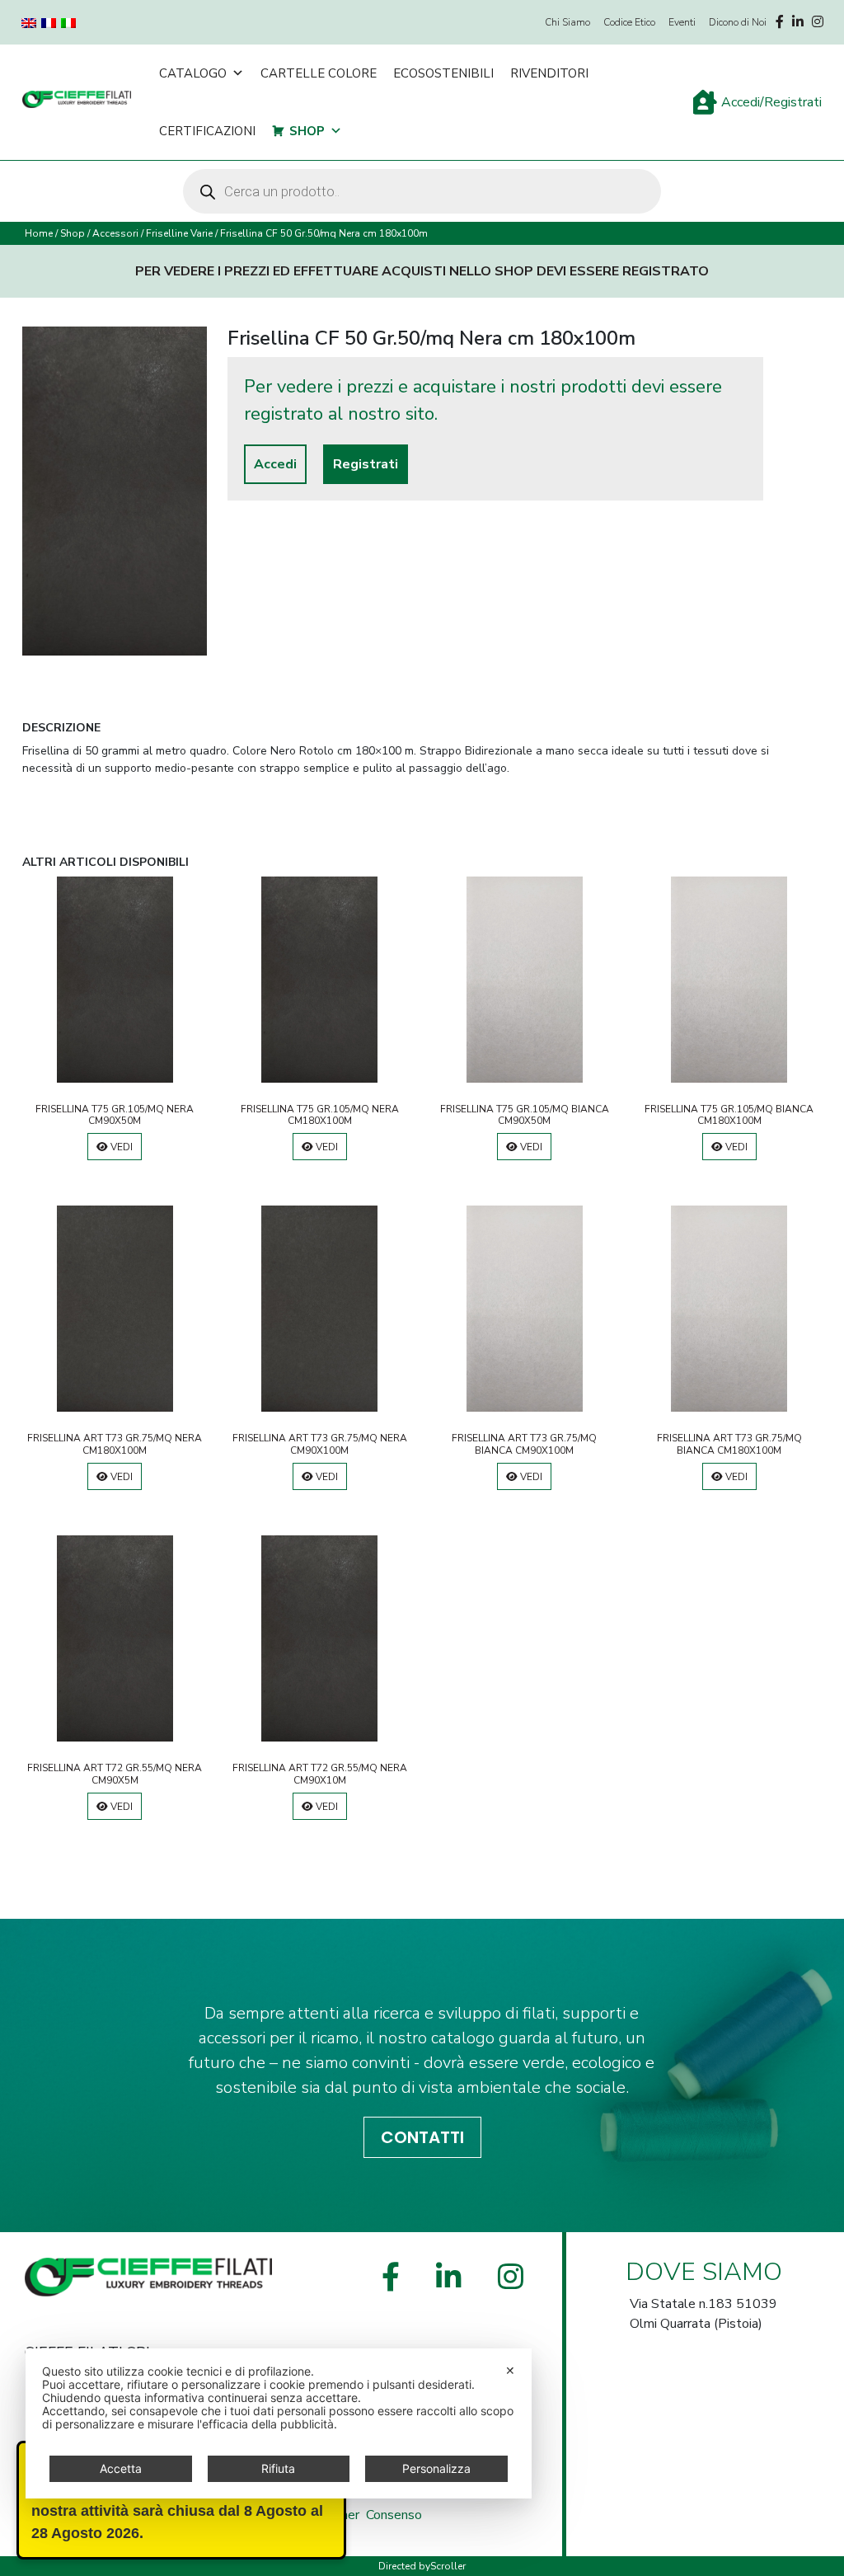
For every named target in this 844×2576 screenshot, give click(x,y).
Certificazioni (207, 131)
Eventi (682, 22)
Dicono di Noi (738, 22)
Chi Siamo (567, 22)
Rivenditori (549, 73)
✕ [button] (510, 2370)
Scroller (448, 2566)
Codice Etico (629, 22)
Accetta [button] (121, 2468)
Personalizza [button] (436, 2468)
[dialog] (279, 2423)
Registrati (366, 464)
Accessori (115, 233)
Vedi (120, 1147)
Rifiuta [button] (278, 2468)
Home (39, 233)
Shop (307, 131)
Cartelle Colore (319, 73)
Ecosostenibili (443, 73)
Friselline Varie (179, 233)
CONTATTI (422, 2137)
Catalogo (193, 73)
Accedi (275, 464)
